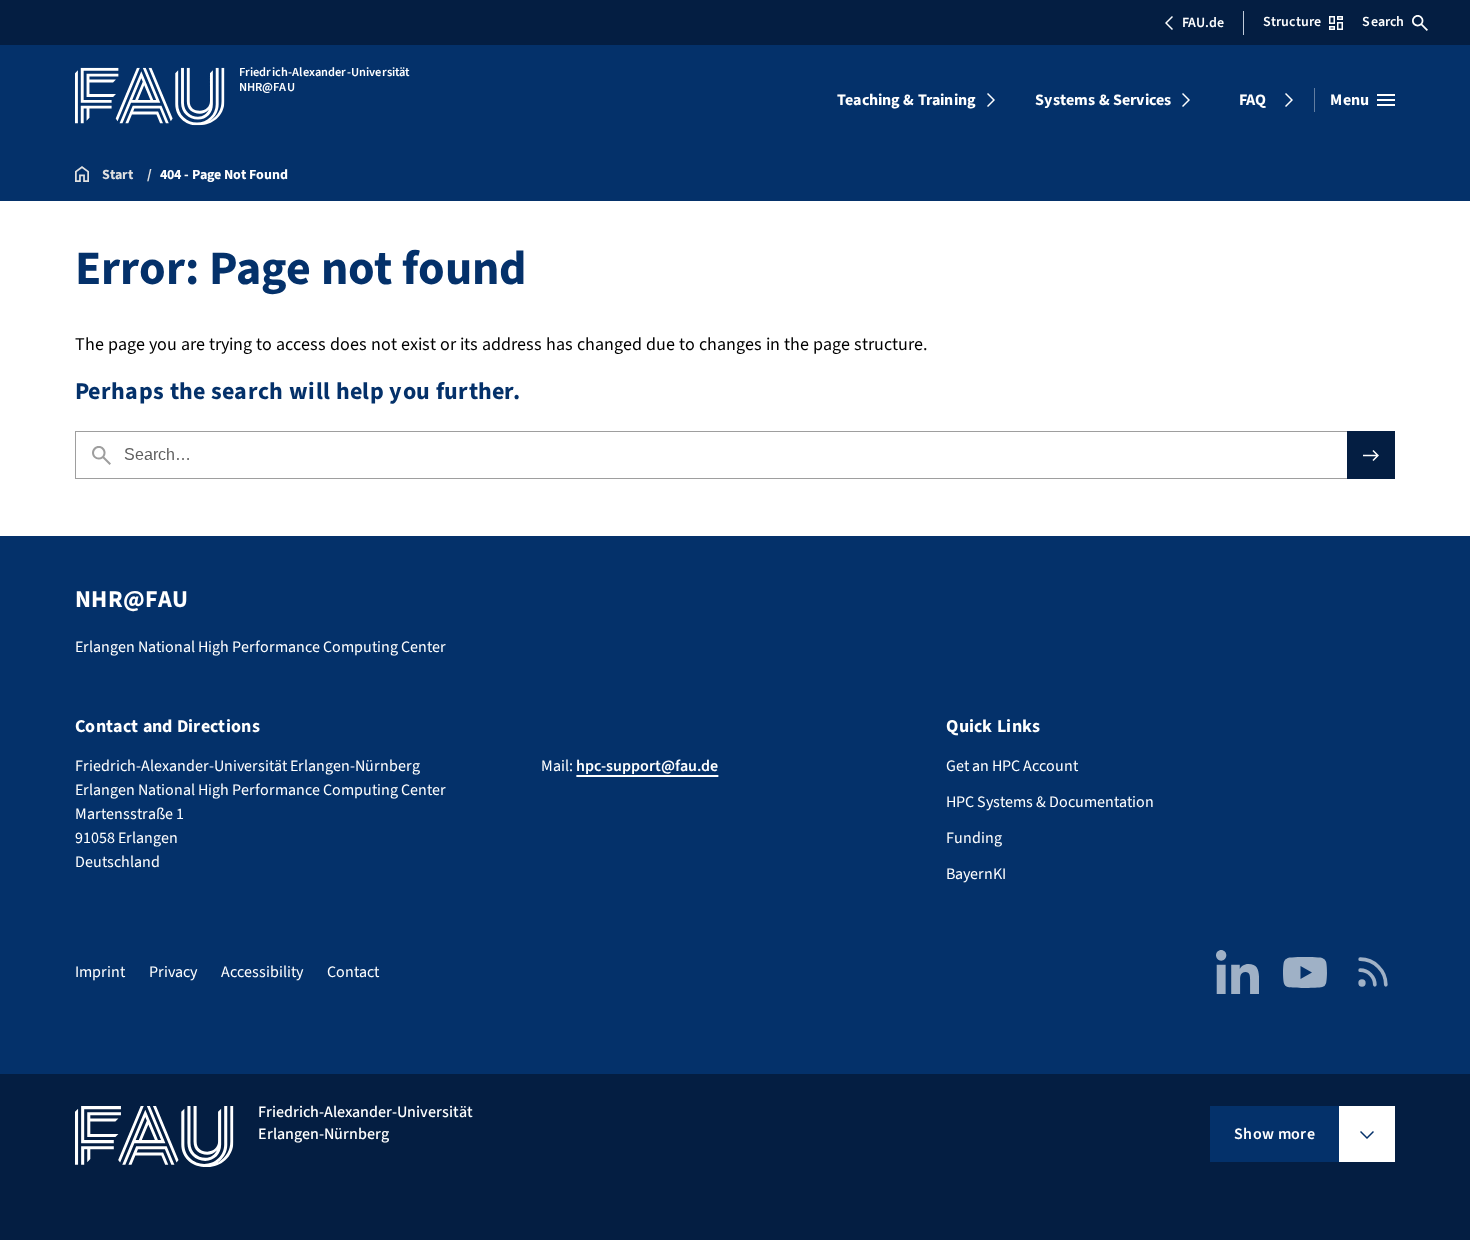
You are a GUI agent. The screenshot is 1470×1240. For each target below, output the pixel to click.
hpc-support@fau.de (647, 766)
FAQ (1252, 100)
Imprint (100, 972)
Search (1383, 22)
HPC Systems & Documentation (1050, 802)
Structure (1292, 22)
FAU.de (1203, 23)
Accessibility (262, 972)
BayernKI (976, 874)
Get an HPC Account (1012, 766)
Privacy (173, 972)
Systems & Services (1103, 100)
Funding (974, 838)
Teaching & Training (906, 100)
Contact (353, 972)
